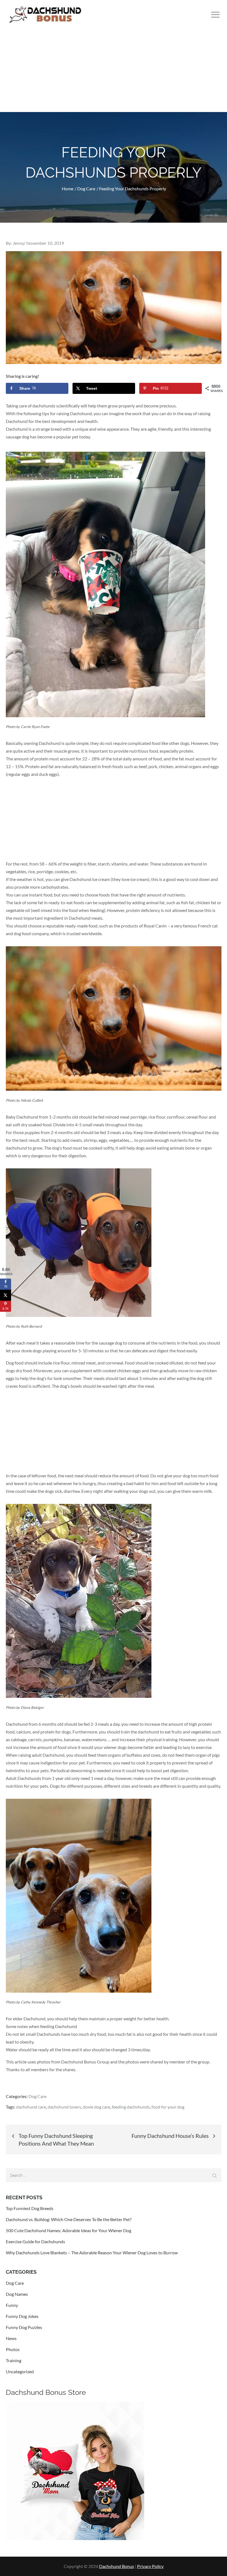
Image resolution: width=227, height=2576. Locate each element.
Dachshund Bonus (117, 2566)
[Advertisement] (114, 71)
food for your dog (168, 2107)
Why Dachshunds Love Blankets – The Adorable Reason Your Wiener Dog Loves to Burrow (92, 2253)
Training (14, 2360)
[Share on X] (6, 1295)
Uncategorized (20, 2371)
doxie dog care (96, 2107)
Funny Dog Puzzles (24, 2327)
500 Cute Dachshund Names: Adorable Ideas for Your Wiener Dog (69, 2230)
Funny (12, 2305)
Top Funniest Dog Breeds (30, 2208)
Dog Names (17, 2294)
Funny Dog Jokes (22, 2316)
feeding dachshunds (131, 2107)
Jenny (18, 243)
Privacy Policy (150, 2566)
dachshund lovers (64, 2107)
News (11, 2338)
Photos (13, 2349)
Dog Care (38, 2096)
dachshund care (31, 2107)
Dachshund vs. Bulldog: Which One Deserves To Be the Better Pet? (69, 2219)
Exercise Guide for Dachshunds (35, 2241)
